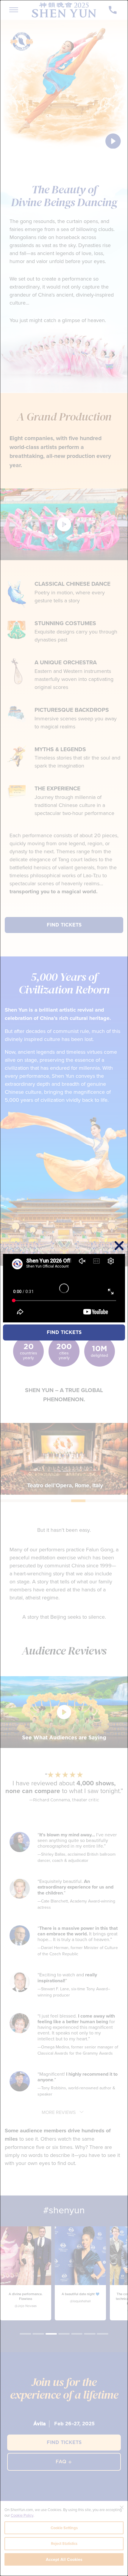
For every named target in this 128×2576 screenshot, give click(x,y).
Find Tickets (64, 1332)
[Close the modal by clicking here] (119, 1246)
